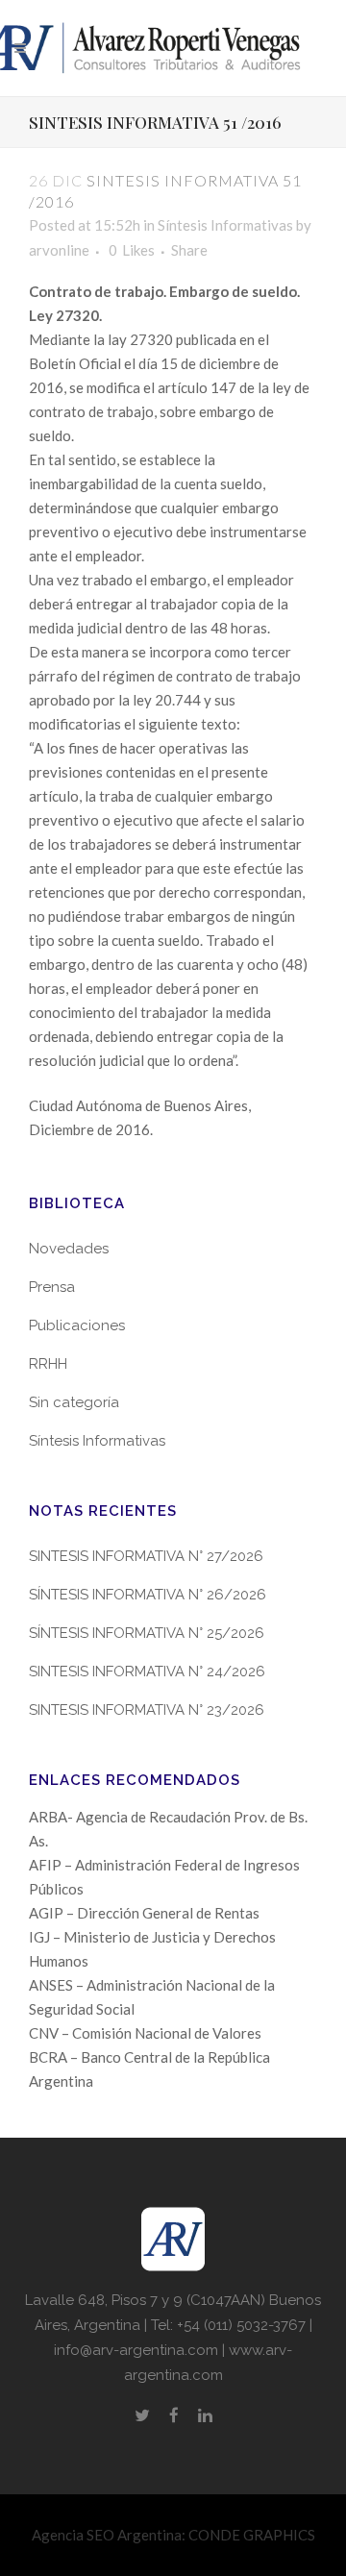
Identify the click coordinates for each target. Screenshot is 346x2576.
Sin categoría (74, 1402)
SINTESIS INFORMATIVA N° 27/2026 (146, 1556)
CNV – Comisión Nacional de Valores (145, 2033)
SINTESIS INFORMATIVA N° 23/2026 (147, 1710)
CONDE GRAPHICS (252, 2535)
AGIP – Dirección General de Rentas (144, 1913)
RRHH (48, 1364)
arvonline (59, 250)
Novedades (69, 1249)
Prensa (52, 1287)
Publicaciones (77, 1325)
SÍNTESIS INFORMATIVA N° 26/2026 (148, 1595)
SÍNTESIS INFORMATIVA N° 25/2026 (147, 1633)
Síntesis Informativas (225, 225)
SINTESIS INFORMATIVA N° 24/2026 (147, 1672)
